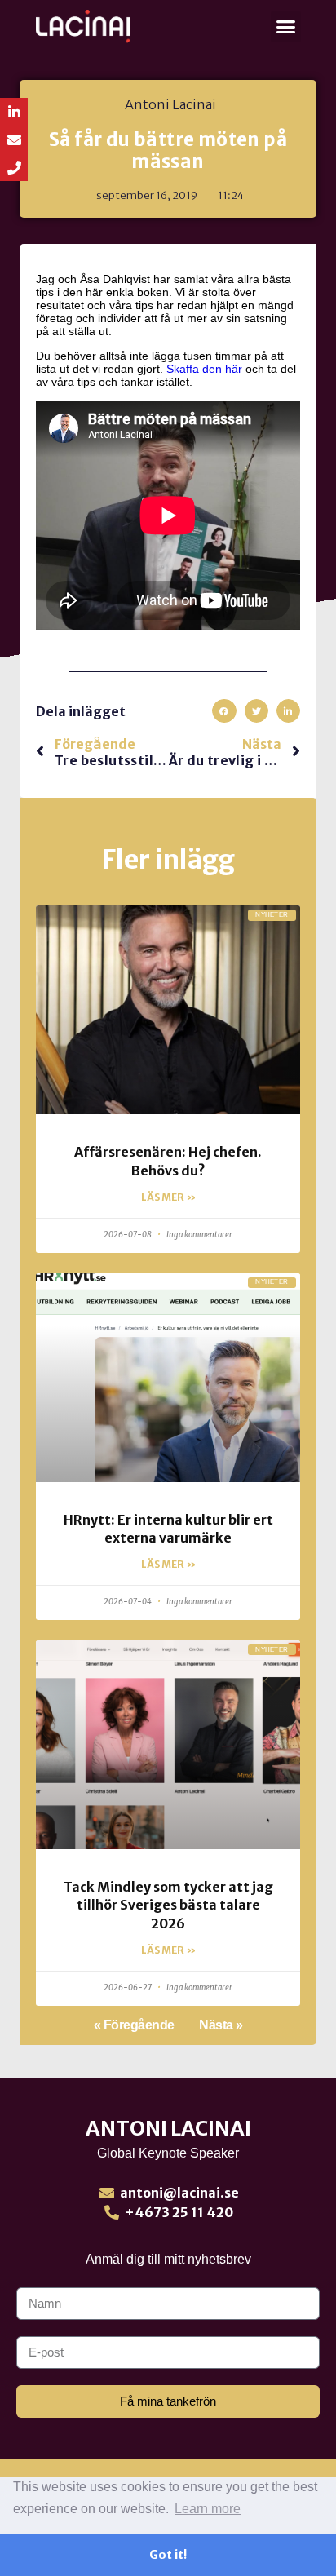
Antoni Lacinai (168, 2128)
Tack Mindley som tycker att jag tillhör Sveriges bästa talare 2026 (168, 1905)
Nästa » (221, 2025)
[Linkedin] (14, 112)
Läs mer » (168, 1197)
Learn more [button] (208, 2509)
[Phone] (14, 167)
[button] (286, 27)
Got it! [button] (168, 2555)
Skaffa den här (204, 369)
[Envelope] (14, 139)
